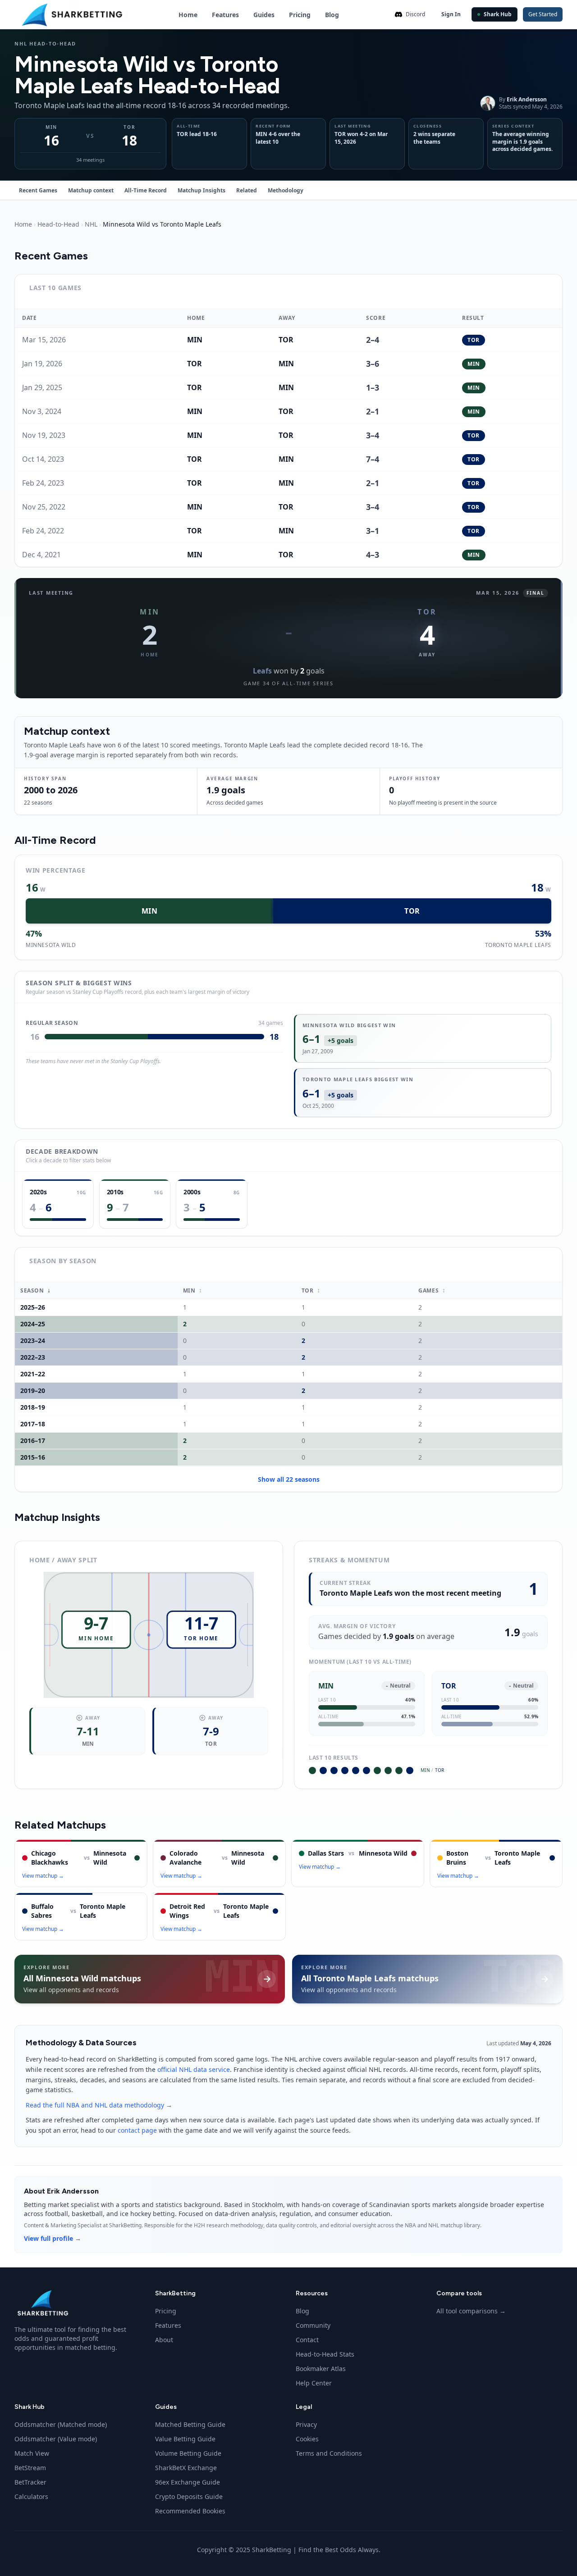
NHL (91, 224)
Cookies (307, 2439)
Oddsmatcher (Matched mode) (61, 2424)
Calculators (31, 2496)
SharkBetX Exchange (186, 2468)
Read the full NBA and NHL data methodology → (99, 2105)
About (164, 2340)
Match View (32, 2453)
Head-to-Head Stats (325, 2354)
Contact (307, 2340)
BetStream (30, 2468)
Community (313, 2325)
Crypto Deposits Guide (189, 2496)
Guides (264, 15)
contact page (137, 2130)
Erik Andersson (527, 99)
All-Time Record (146, 190)
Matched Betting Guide (190, 2424)
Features (225, 15)
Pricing (300, 15)
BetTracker (30, 2482)
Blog (332, 15)
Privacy (306, 2424)
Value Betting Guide (185, 2439)
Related (247, 190)
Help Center (314, 2383)
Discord (415, 14)
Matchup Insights (201, 190)
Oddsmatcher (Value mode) (56, 2439)
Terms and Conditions (329, 2453)
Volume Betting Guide (188, 2453)
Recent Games (38, 190)
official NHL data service (194, 2069)
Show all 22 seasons (289, 1479)
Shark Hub (498, 14)
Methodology (286, 190)
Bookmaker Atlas (321, 2369)
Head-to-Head (58, 224)
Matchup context (91, 190)
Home (188, 15)
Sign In (451, 14)
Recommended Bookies (190, 2511)
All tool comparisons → (471, 2311)
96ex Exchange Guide (188, 2482)
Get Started (543, 14)
